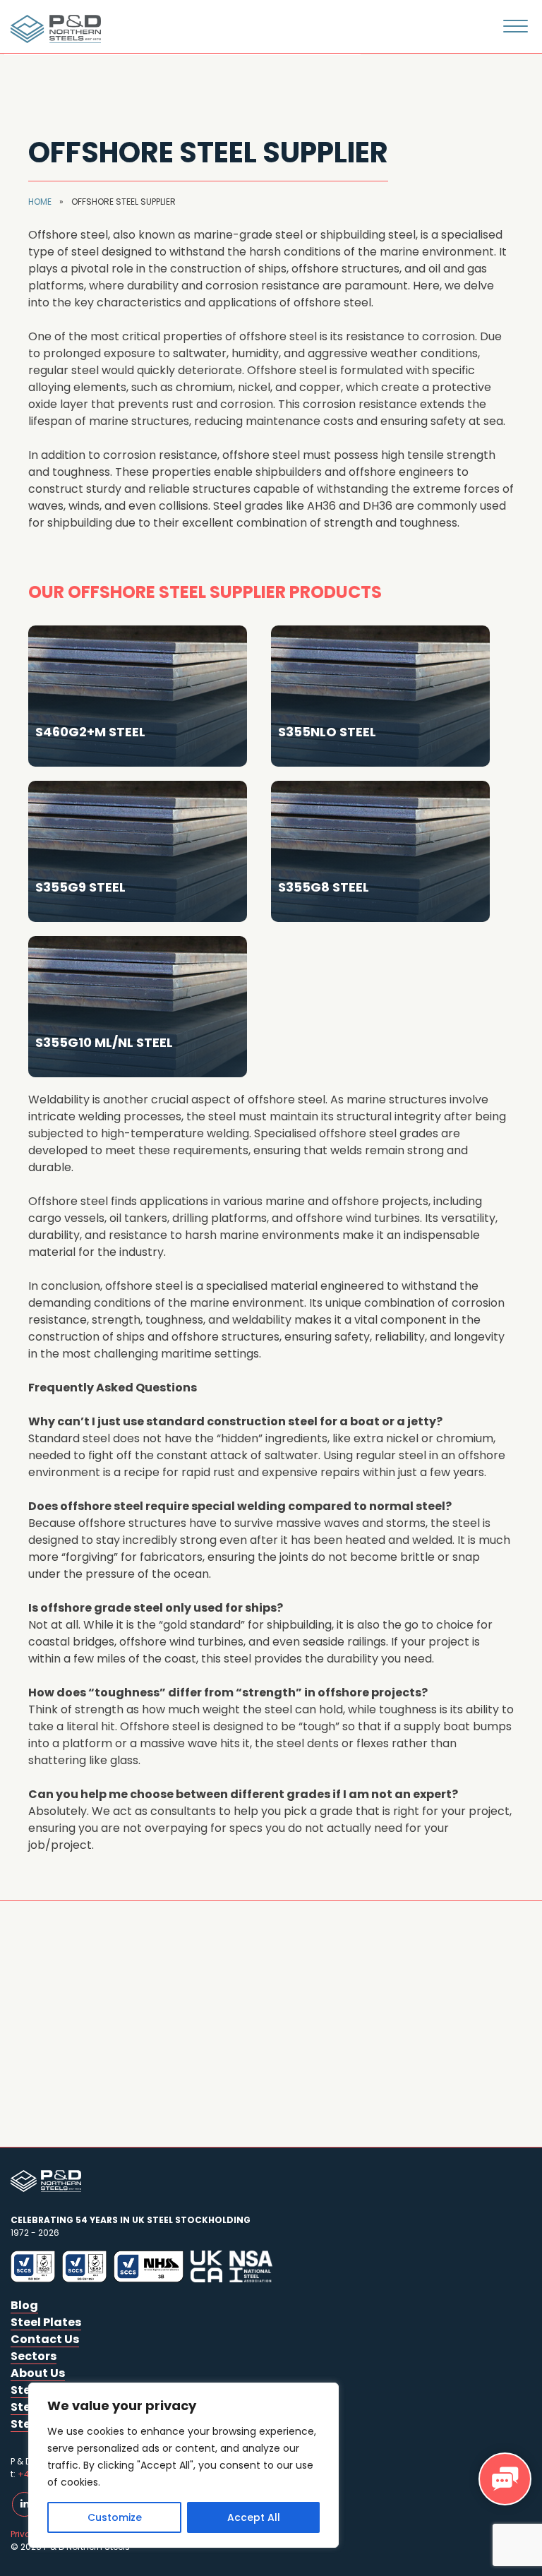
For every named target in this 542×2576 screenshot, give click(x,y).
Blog (24, 2305)
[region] (183, 2465)
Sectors (34, 2356)
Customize (115, 2517)
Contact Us (45, 2339)
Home (40, 202)
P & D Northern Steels (53, 29)
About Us (38, 2373)
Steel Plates (46, 2322)
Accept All (254, 2517)
